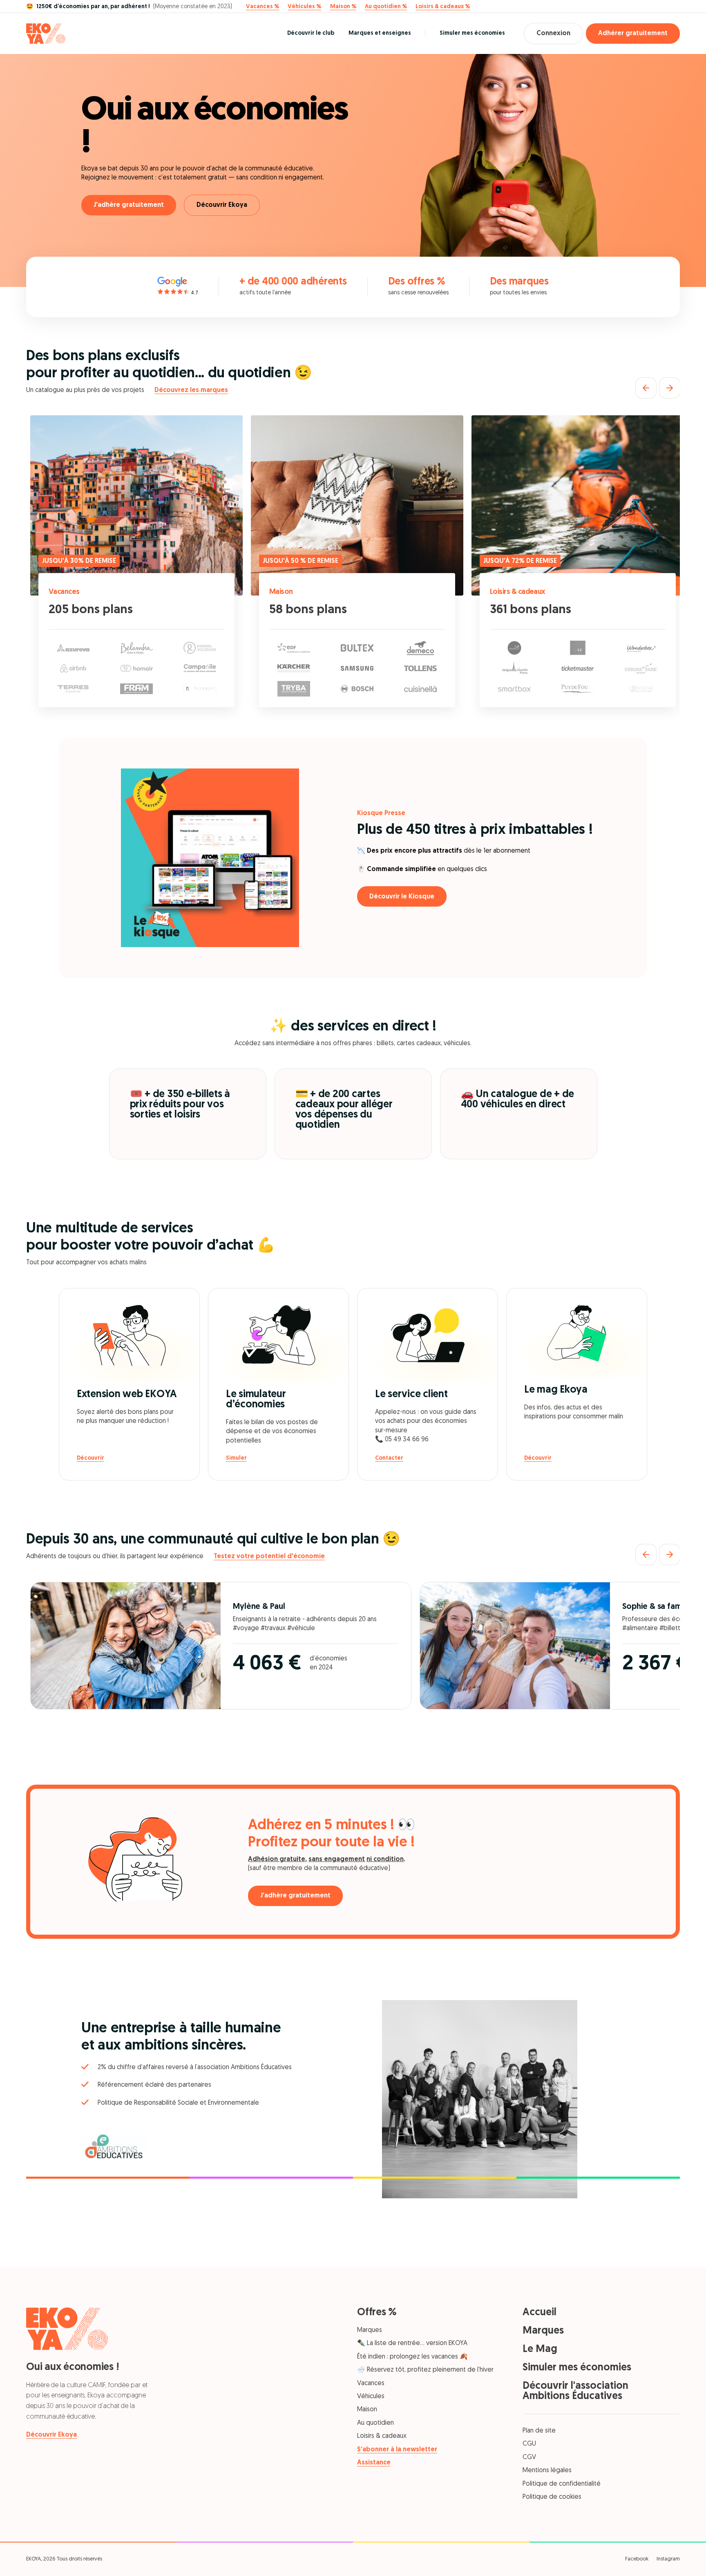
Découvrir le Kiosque (402, 897)
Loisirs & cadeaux (518, 592)
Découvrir (90, 1458)
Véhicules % (304, 7)
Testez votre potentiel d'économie (269, 1557)
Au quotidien (375, 2423)
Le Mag (540, 2349)
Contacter (389, 1458)
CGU (529, 2444)
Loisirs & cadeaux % (443, 7)
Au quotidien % (386, 7)
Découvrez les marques (191, 390)
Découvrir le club (311, 33)
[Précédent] (646, 388)
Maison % (343, 7)
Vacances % (263, 7)
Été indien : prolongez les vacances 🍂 (412, 2357)
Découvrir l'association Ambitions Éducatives (575, 2391)
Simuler (236, 1458)
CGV (529, 2457)
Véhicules (371, 2397)
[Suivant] (670, 388)
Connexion (553, 34)
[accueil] (46, 34)
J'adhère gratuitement (129, 205)
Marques (370, 2330)
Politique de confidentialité (562, 2484)
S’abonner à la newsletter (397, 2450)
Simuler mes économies (472, 33)
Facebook (637, 2559)
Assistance (374, 2463)
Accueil (540, 2313)
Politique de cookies (552, 2497)
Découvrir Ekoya (222, 205)
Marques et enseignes (380, 33)
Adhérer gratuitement (633, 34)
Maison (281, 592)
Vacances (64, 592)
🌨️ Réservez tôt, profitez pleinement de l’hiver (425, 2370)
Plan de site (539, 2431)
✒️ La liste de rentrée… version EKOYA (412, 2343)
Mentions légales (547, 2471)
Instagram (668, 2559)
